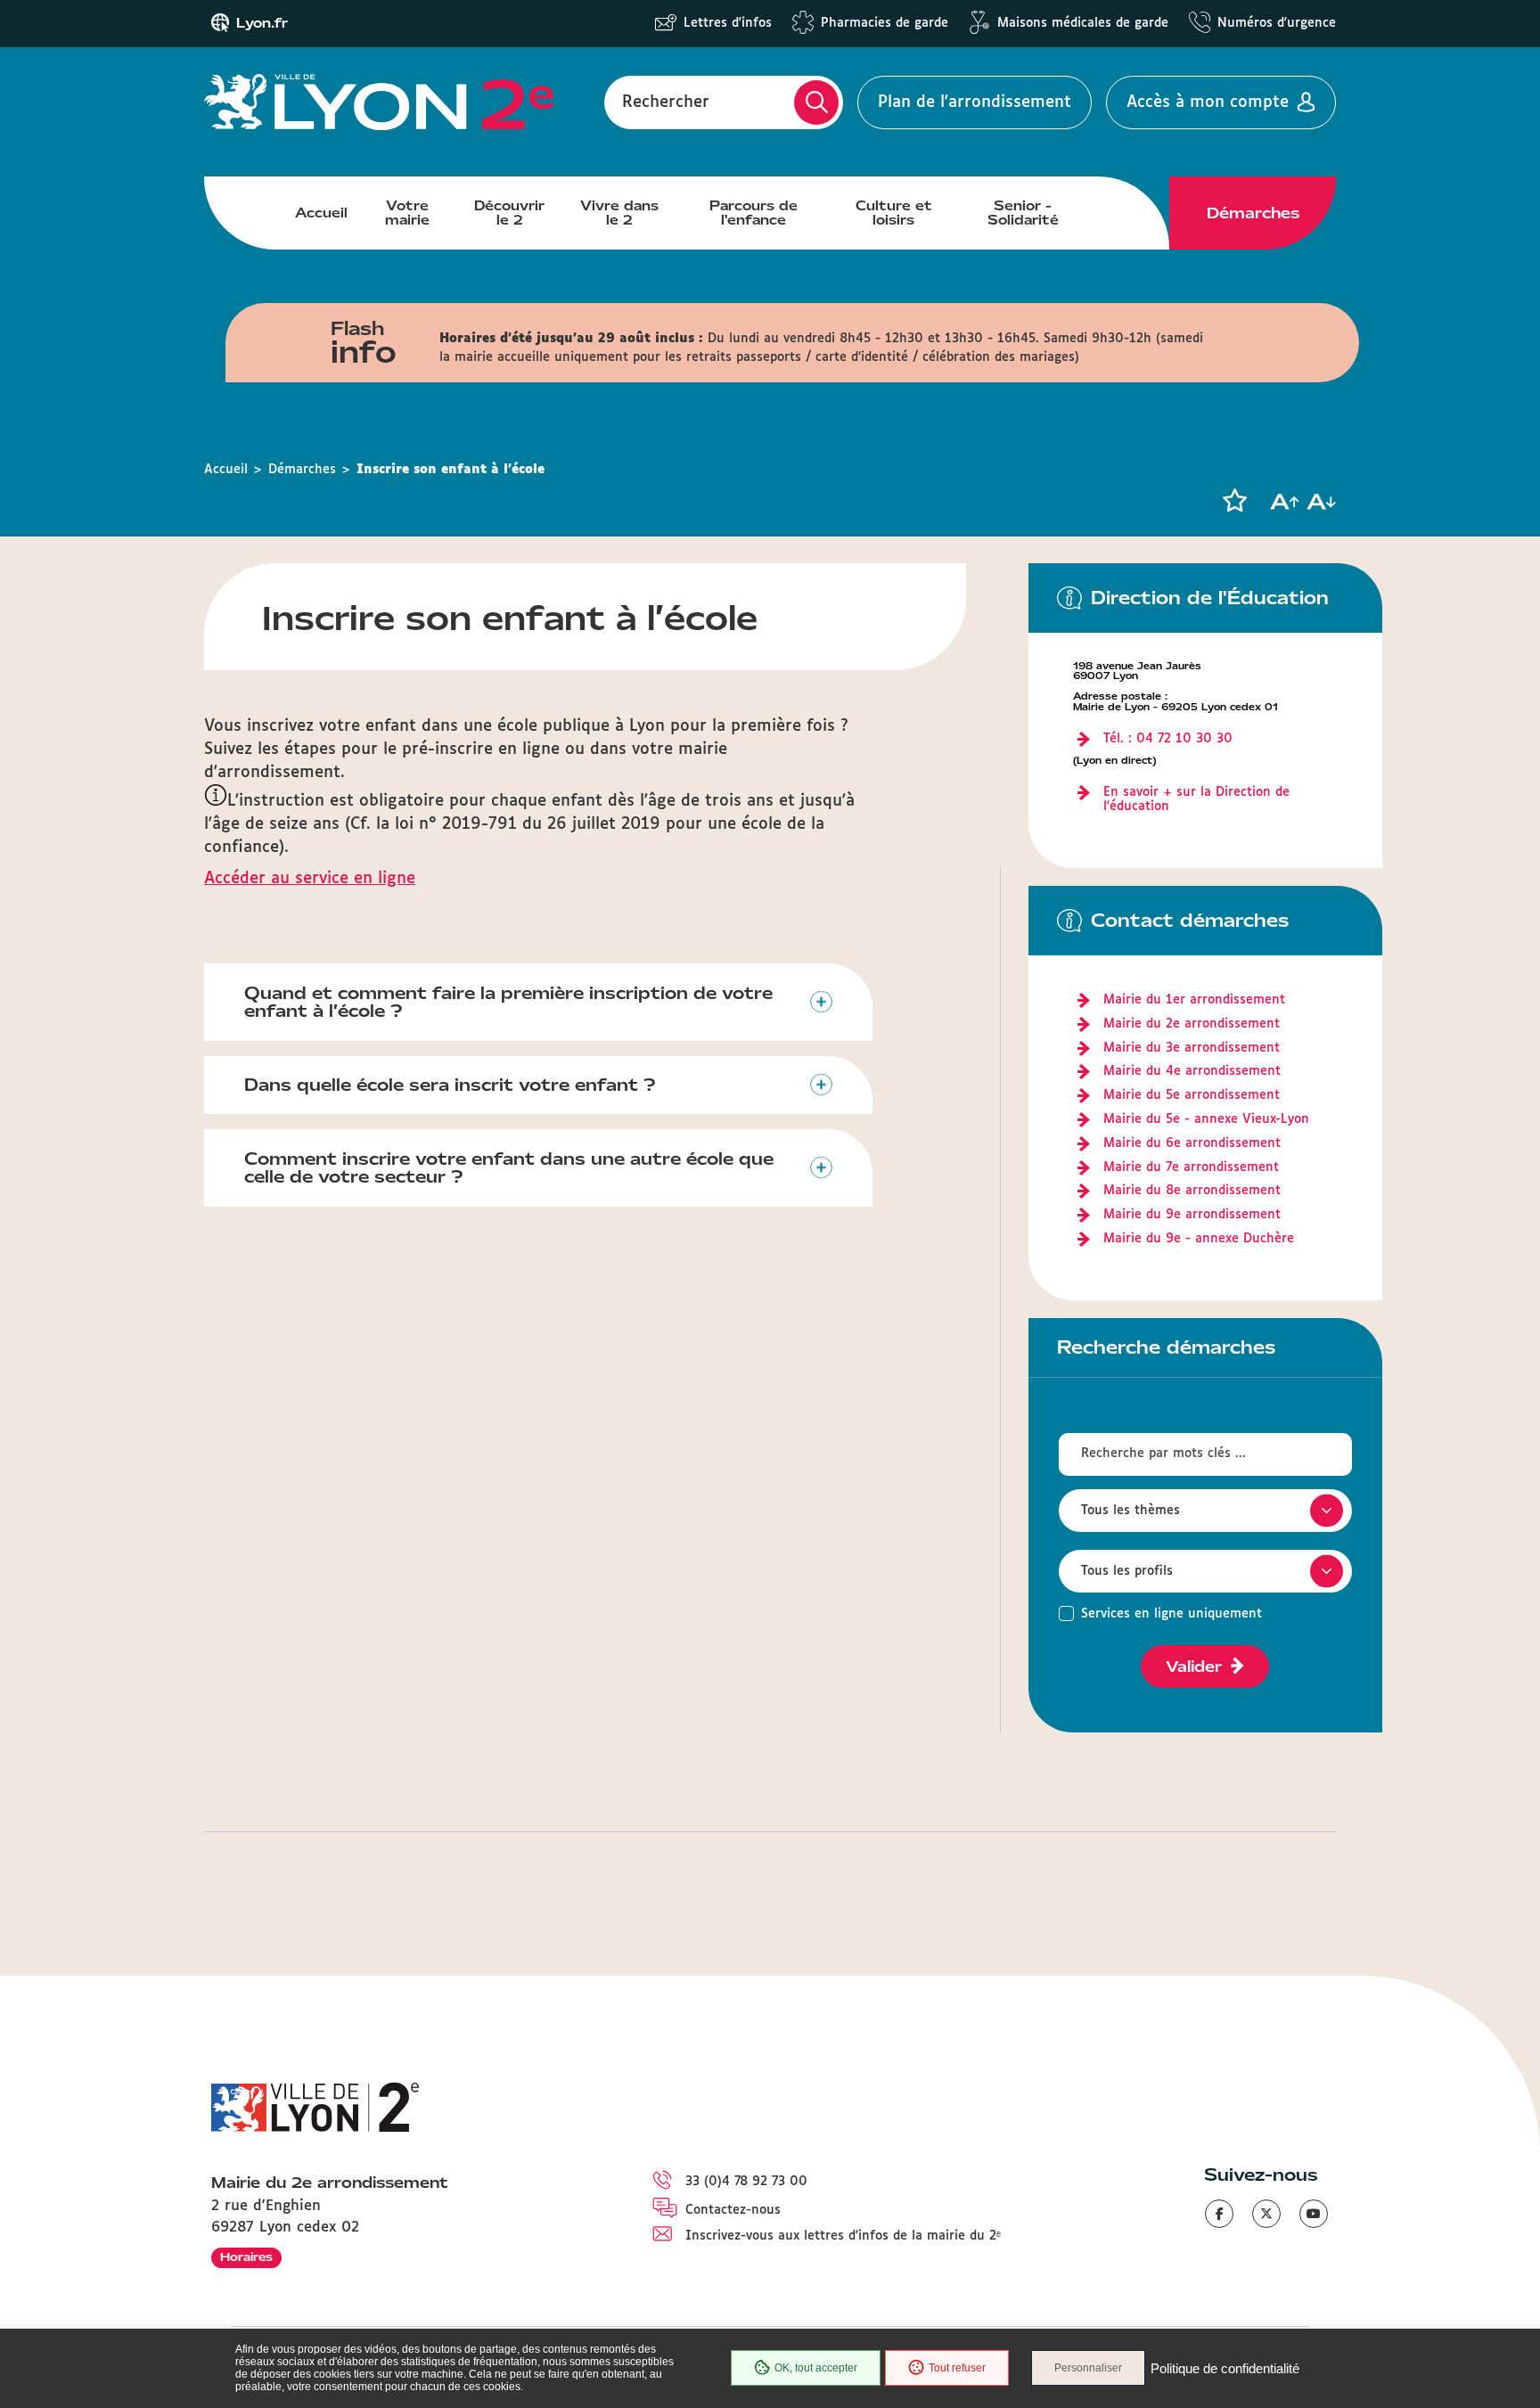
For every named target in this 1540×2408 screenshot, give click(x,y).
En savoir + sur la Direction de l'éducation (1196, 800)
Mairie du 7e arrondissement (1191, 1167)
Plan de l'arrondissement (975, 102)
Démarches (1253, 213)
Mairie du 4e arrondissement (1192, 1071)
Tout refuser (957, 2368)
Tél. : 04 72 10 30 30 (1168, 739)
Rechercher (666, 102)
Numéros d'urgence (1277, 23)
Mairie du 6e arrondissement (1192, 1143)
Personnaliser (1088, 2368)
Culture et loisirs (894, 213)
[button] (1234, 501)
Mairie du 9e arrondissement (1192, 1215)
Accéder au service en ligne (310, 879)
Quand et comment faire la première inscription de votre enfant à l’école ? (508, 1002)
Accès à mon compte (1208, 102)
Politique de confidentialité (1225, 2368)
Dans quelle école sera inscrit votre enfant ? (450, 1085)
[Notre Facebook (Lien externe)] (1219, 2214)
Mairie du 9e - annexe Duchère (1199, 1239)
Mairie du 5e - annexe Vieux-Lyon (1206, 1119)
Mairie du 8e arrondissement (1192, 1191)
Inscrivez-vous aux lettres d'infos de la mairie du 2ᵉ (843, 2236)
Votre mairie (407, 213)
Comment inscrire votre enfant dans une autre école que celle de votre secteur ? (509, 1168)
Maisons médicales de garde (1083, 23)
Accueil (321, 213)
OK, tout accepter (816, 2368)
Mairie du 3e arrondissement (1192, 1048)
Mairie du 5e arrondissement (1192, 1095)
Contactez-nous (733, 2210)
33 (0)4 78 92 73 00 (746, 2182)
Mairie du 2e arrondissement (1192, 1024)
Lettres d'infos (728, 23)
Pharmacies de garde (885, 23)
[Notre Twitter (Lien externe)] (1266, 2214)
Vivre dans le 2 (619, 213)
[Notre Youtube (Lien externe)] (1314, 2214)
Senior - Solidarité (1023, 213)
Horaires (246, 2257)
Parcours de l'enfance (754, 213)
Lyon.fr (262, 23)
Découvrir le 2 (509, 213)
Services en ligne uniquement (1171, 1614)
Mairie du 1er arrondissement (1194, 1000)
